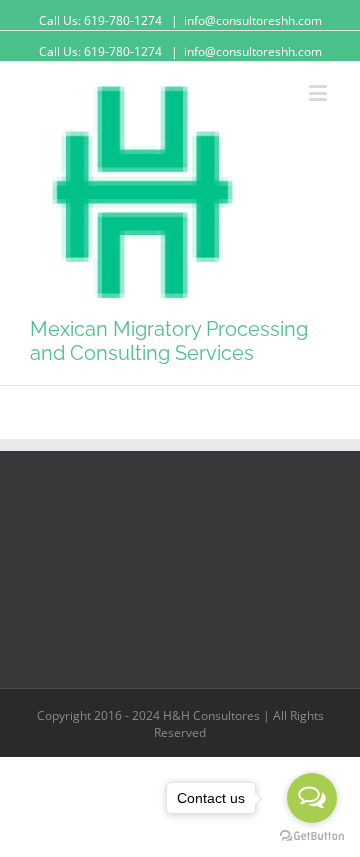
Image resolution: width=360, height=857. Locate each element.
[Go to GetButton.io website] (312, 836)
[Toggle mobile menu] (319, 92)
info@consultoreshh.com (253, 20)
